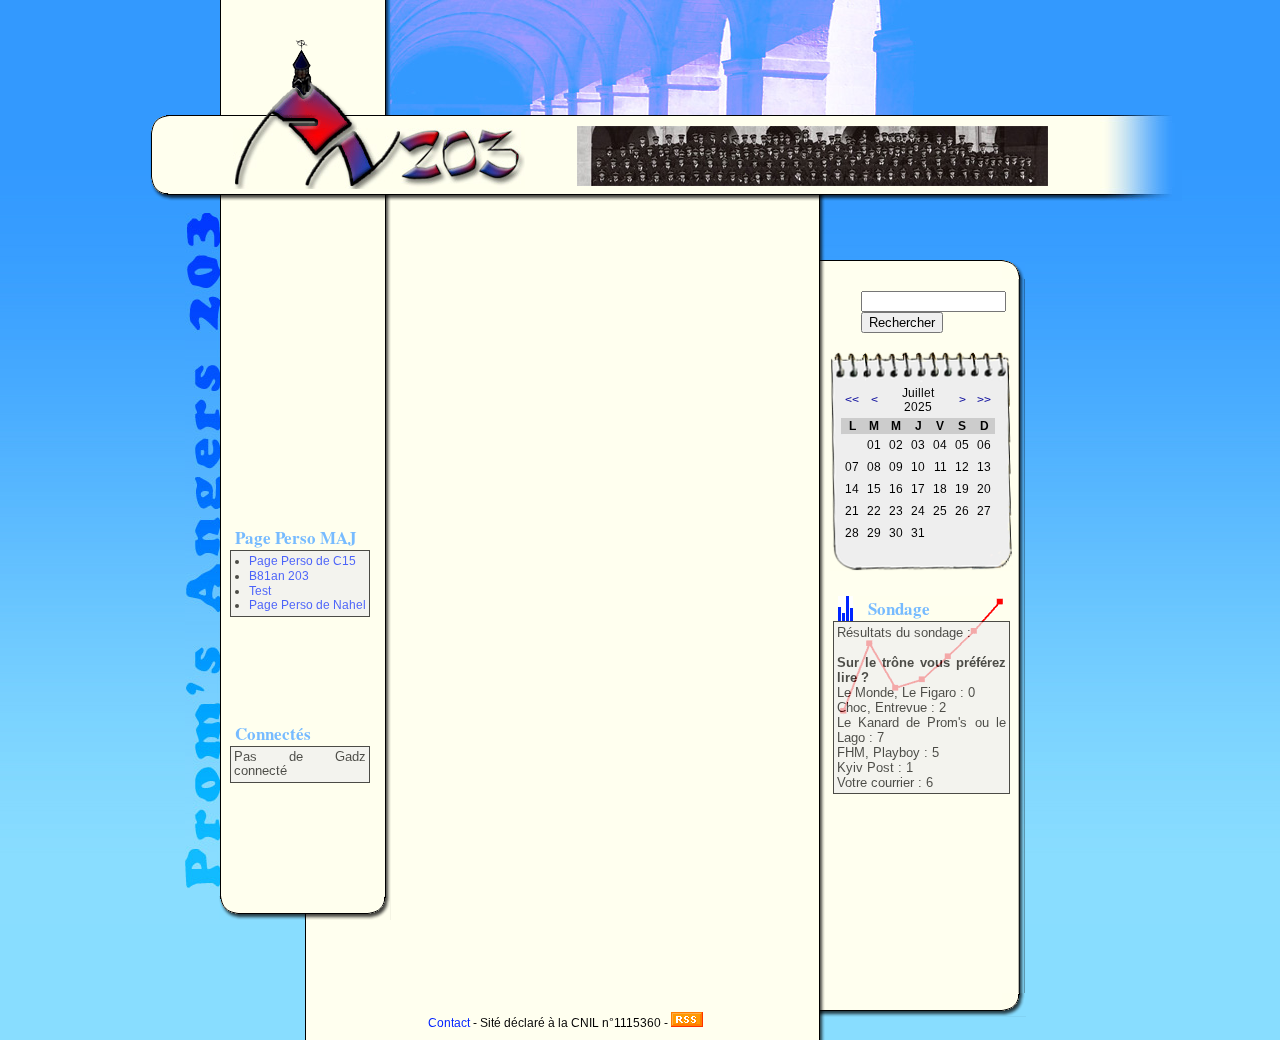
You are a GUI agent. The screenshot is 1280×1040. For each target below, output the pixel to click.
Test (260, 591)
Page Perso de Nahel (307, 605)
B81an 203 (279, 576)
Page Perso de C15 (302, 561)
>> (984, 400)
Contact (449, 1023)
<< (852, 400)
